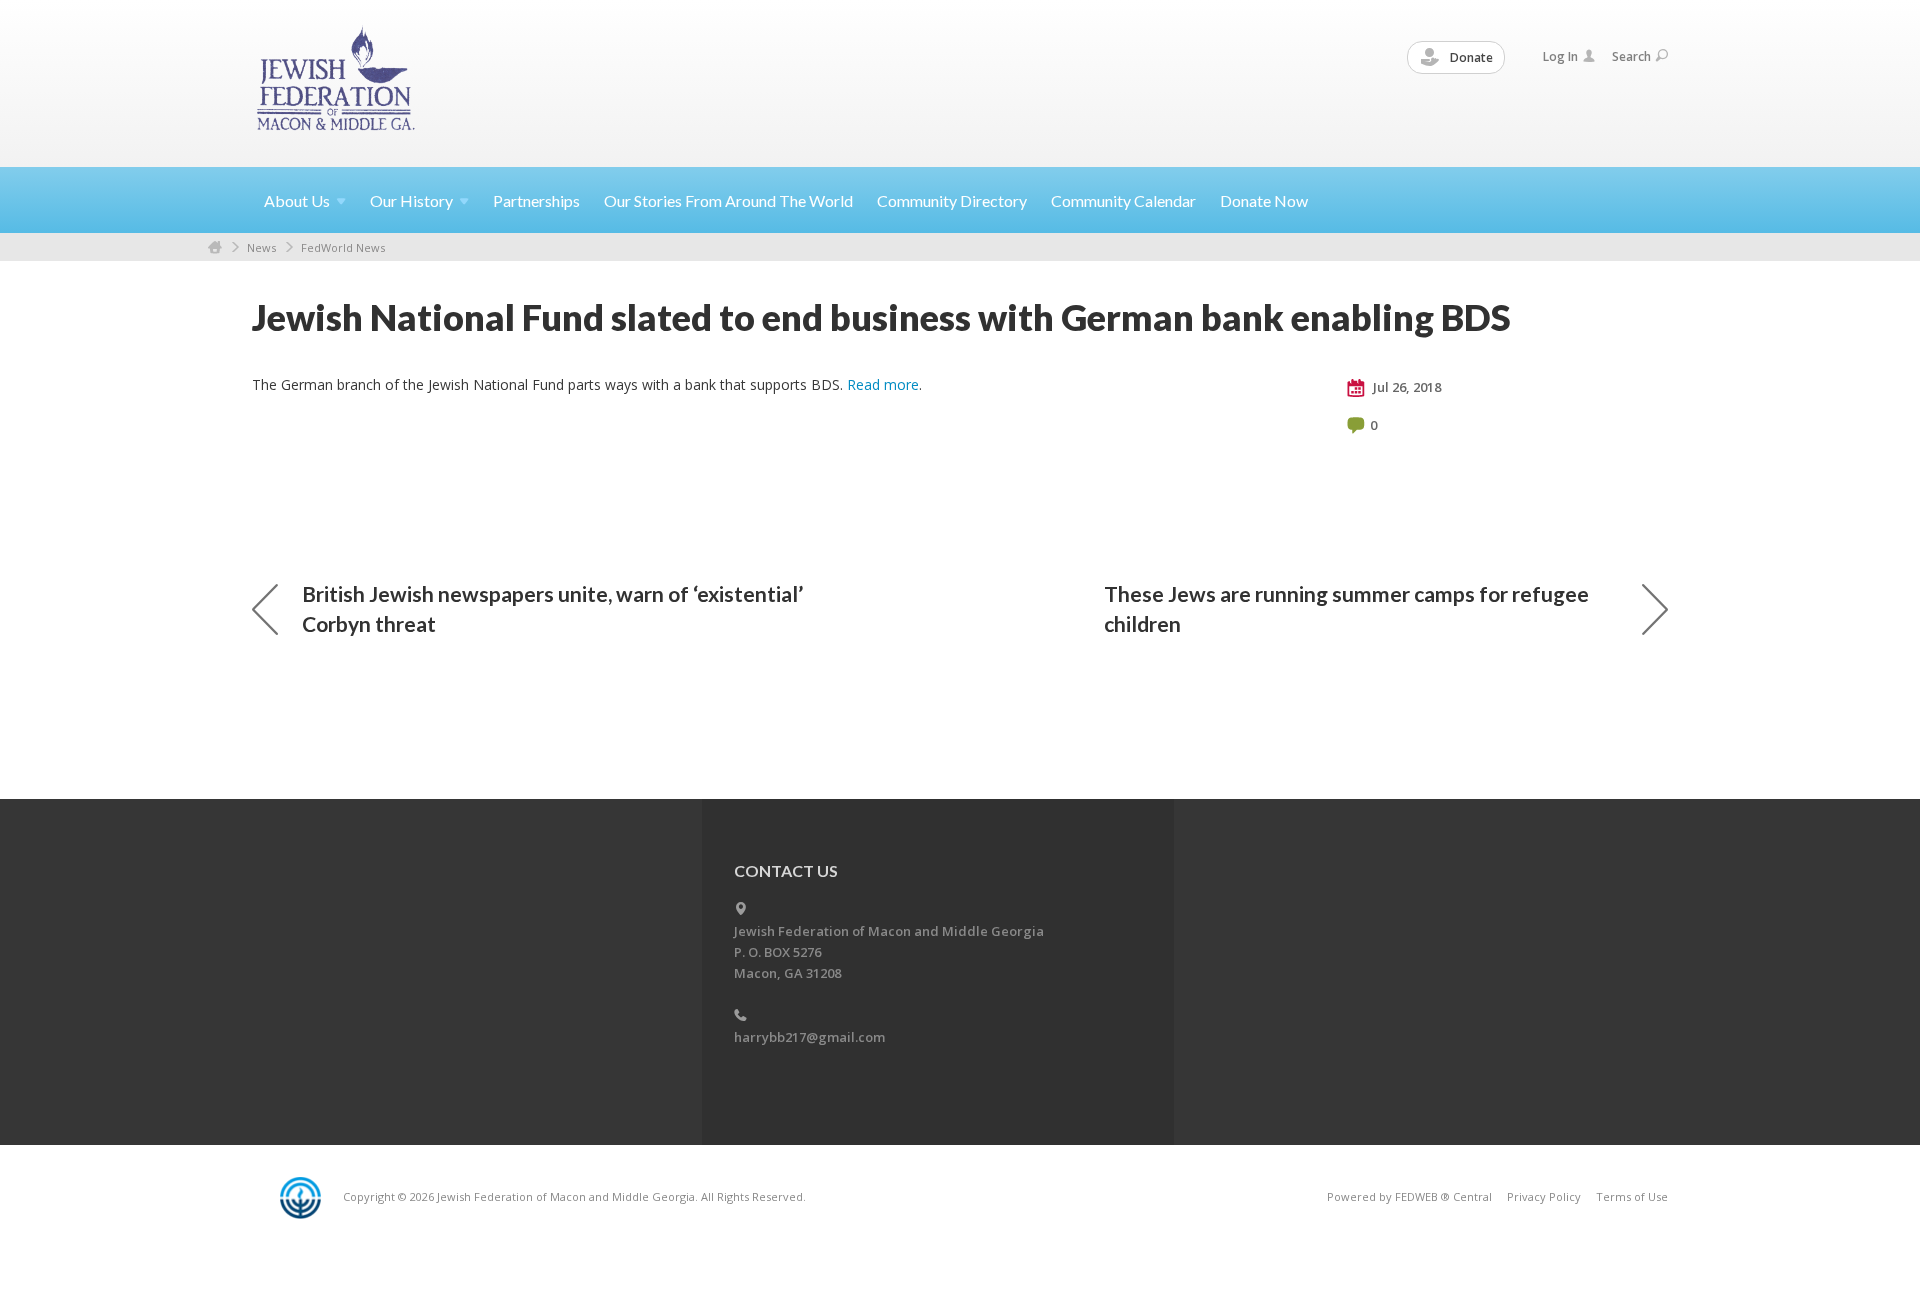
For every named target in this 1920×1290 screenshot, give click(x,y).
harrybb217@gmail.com (809, 1037)
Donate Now (1264, 200)
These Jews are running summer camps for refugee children (1346, 608)
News (261, 247)
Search (1631, 56)
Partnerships (536, 200)
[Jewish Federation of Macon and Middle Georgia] (337, 82)
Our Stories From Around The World (728, 200)
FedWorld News (343, 247)
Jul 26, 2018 (1405, 387)
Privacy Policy (1544, 1196)
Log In (1560, 56)
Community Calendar (1123, 200)
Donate (1470, 57)
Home (215, 247)
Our (411, 200)
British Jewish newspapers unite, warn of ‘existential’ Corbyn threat (552, 608)
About (297, 200)
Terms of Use (1632, 1196)
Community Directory (952, 200)
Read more (883, 384)
